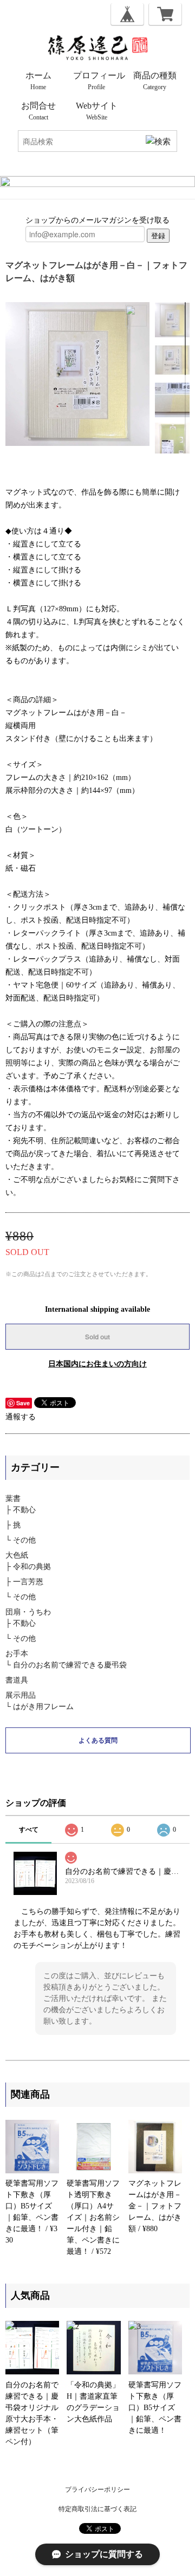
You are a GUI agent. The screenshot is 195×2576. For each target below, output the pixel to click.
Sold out (97, 1337)
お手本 (17, 1654)
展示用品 (21, 1695)
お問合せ (38, 111)
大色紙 (17, 1555)
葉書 (13, 1499)
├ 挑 (13, 1525)
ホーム (38, 81)
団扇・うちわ (28, 1612)
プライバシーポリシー (97, 2490)
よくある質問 (98, 1740)
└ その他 (21, 1540)
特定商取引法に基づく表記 (97, 2509)
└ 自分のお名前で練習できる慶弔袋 (66, 1665)
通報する (21, 1417)
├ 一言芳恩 (24, 1582)
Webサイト (97, 111)
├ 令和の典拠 (28, 1567)
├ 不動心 (21, 1510)
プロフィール (99, 81)
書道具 (17, 1680)
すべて (29, 1830)
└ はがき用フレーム (40, 1707)
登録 (158, 235)
